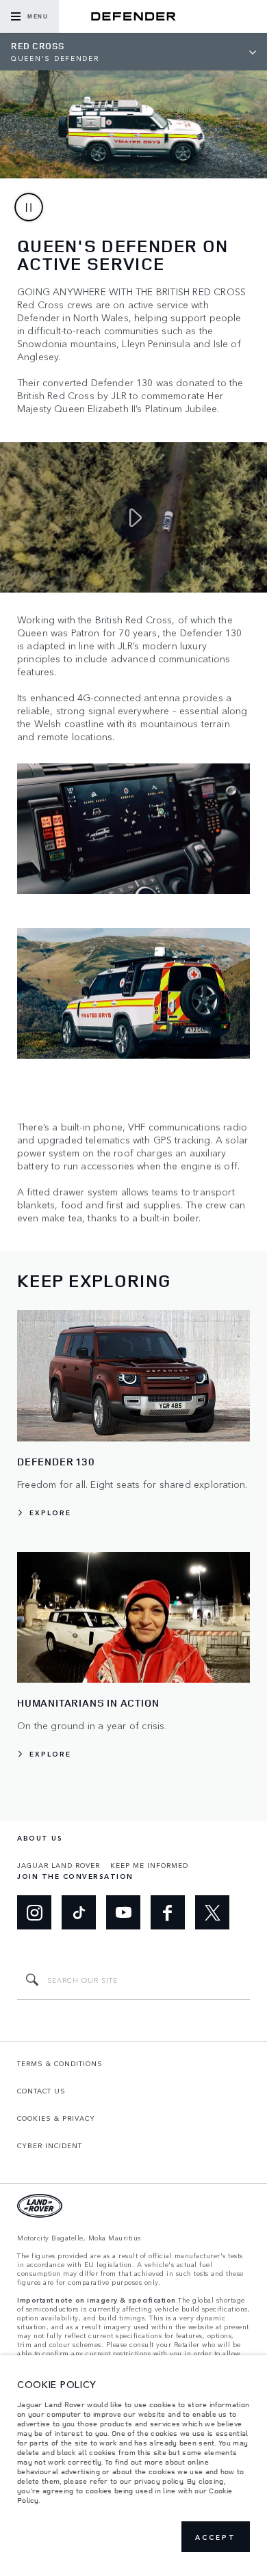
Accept (216, 2537)
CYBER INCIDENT (50, 2145)
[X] (212, 1912)
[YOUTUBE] (123, 1912)
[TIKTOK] (79, 1912)
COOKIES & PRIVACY (56, 2118)
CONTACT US (41, 2091)
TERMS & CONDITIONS (60, 2063)
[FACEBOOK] (168, 1912)
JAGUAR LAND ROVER (59, 1865)
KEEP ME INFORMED (149, 1865)
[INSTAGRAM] (34, 1912)
